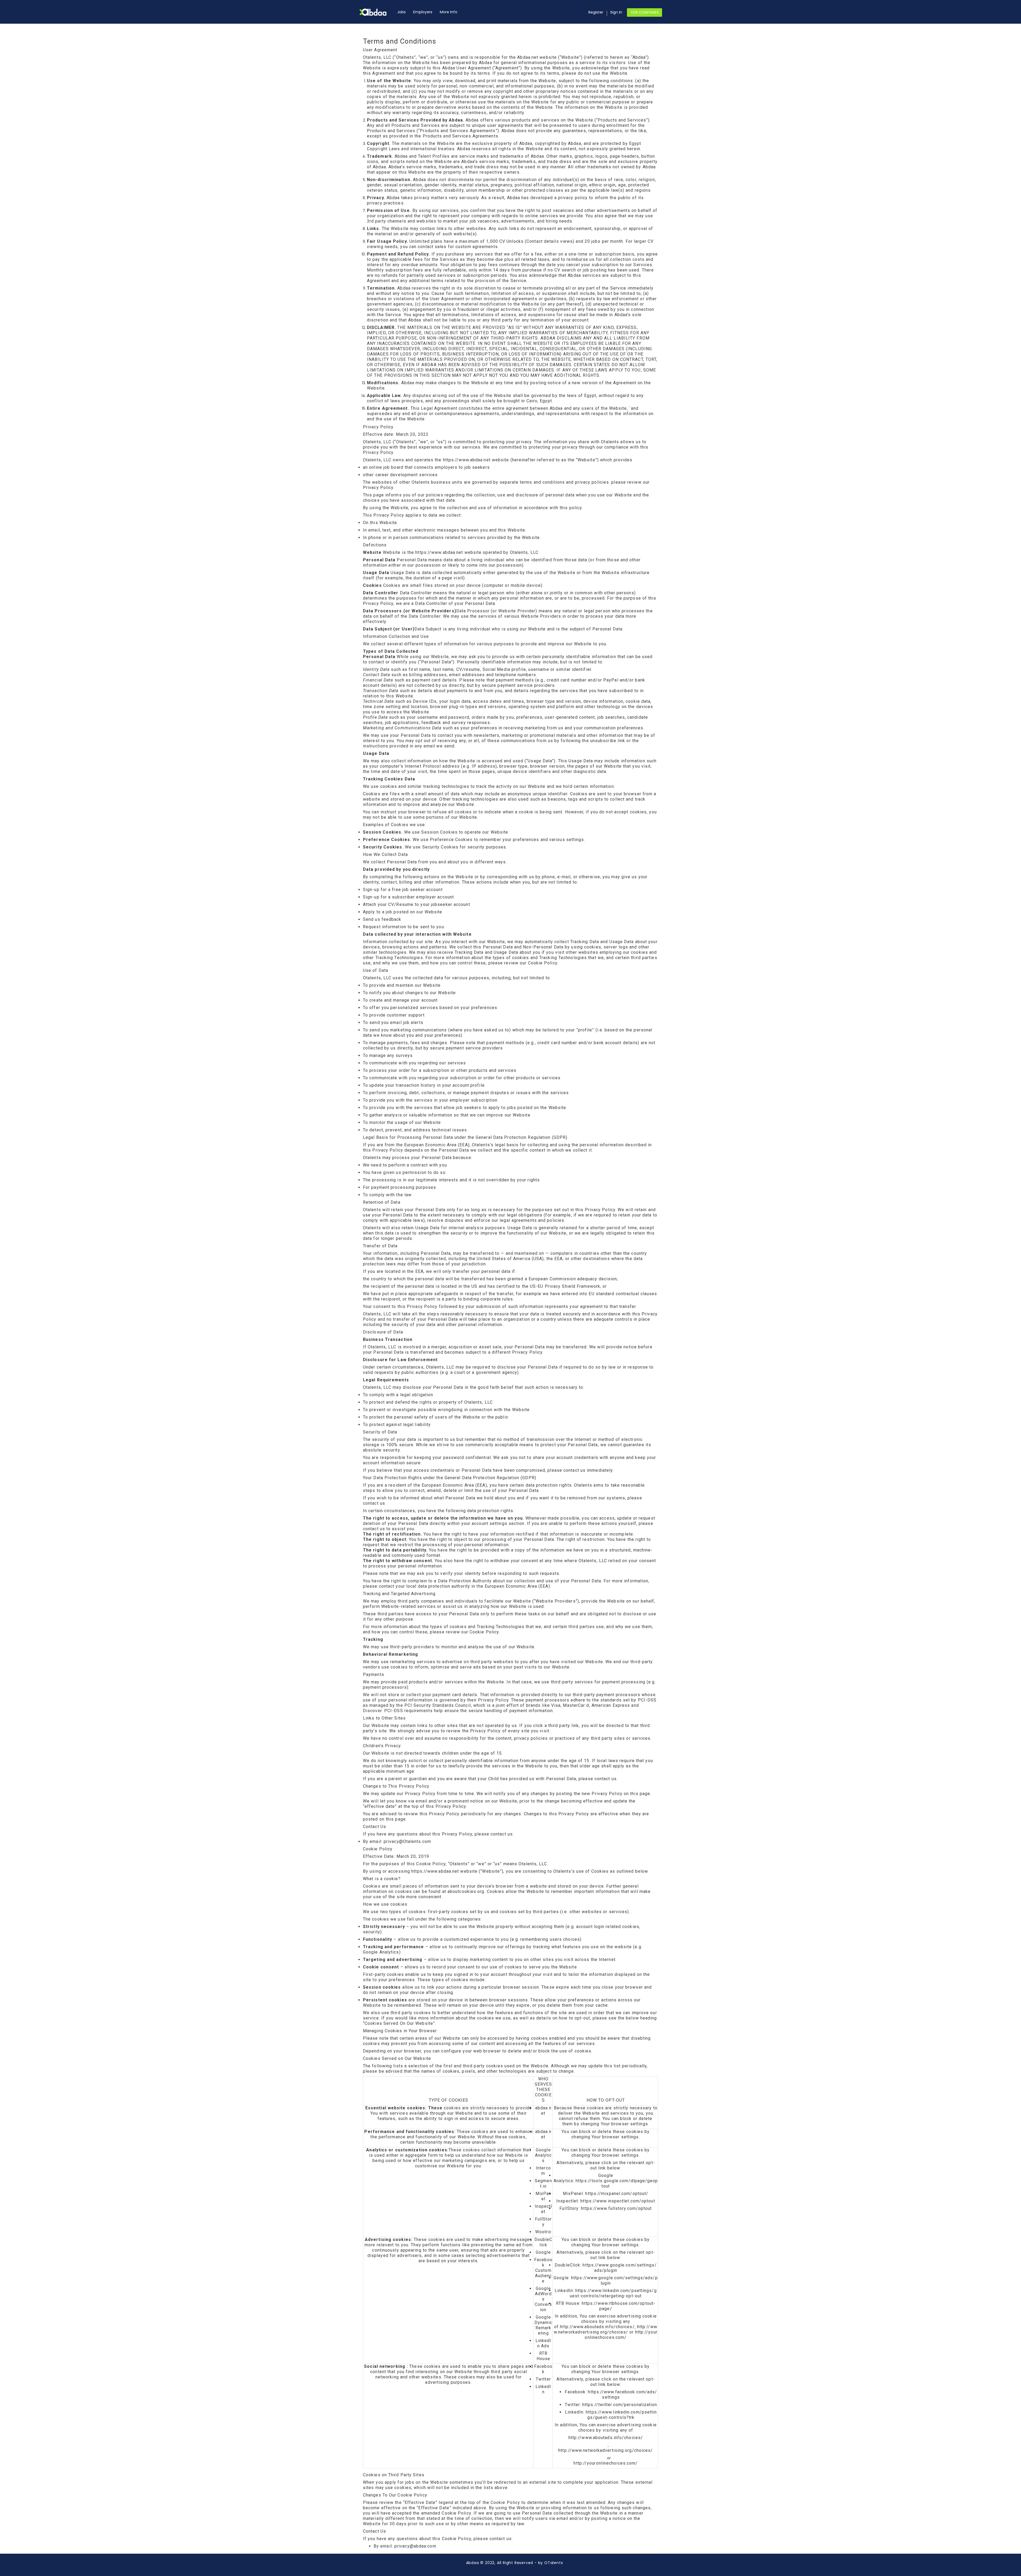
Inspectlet (543, 2209)
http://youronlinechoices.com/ (621, 2335)
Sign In (616, 12)
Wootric (543, 2232)
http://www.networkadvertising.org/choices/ (606, 2329)
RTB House (543, 2356)
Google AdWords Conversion (543, 2299)
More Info (449, 12)
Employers (423, 12)
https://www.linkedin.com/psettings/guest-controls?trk (621, 2415)
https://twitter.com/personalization (620, 2405)
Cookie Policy (543, 963)
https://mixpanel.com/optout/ (617, 2194)
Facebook (543, 2369)
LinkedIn (543, 2389)
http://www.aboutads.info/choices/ (597, 2327)
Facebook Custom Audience (543, 2270)
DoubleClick (543, 2242)
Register (596, 12)
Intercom (543, 2171)
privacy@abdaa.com (415, 2546)
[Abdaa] (376, 12)
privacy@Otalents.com (407, 1841)
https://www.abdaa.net (467, 460)
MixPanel (543, 2196)
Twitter (543, 2379)
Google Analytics (543, 2155)
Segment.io (543, 2183)
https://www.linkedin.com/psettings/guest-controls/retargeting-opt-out (613, 2293)
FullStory (543, 2222)
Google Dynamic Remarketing (543, 2325)
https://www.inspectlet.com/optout (618, 2201)
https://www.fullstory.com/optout (616, 2208)
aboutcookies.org (466, 1891)
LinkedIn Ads (543, 2343)
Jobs (401, 12)
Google (543, 2252)
